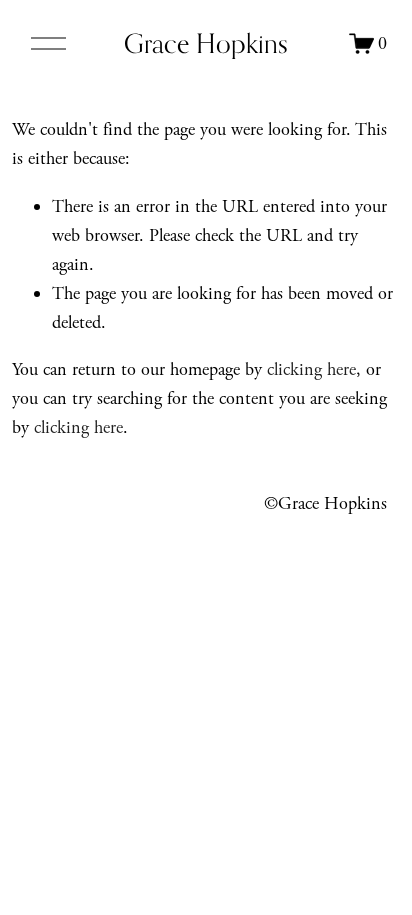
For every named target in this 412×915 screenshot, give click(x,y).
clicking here (311, 369)
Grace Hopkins (206, 43)
